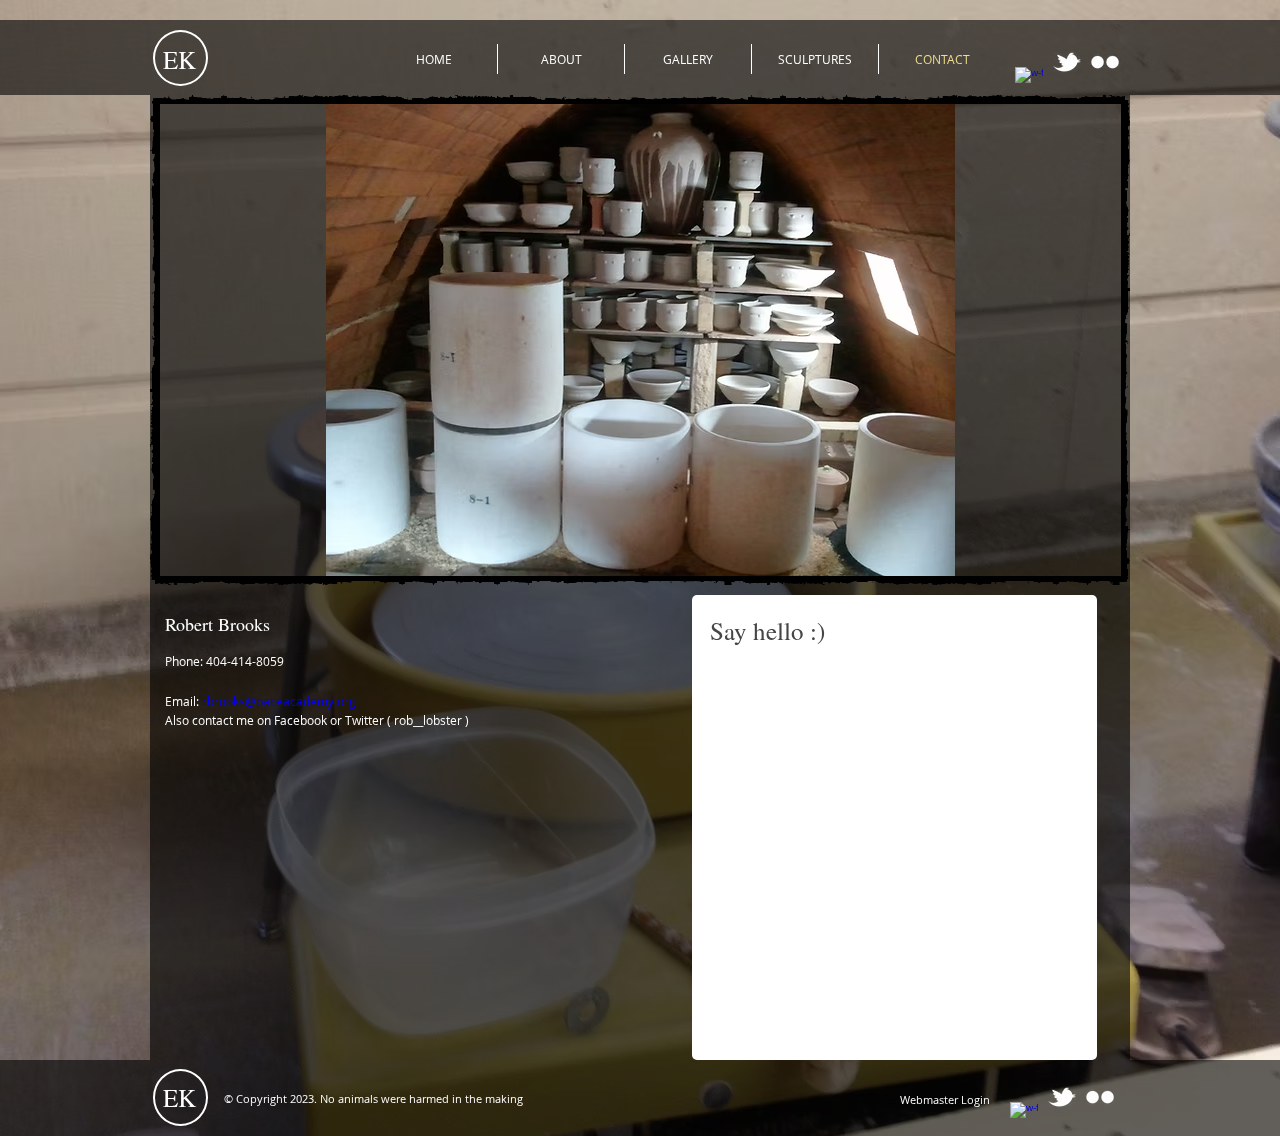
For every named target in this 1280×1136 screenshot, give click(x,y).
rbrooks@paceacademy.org (279, 701)
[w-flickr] (1105, 62)
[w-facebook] (1029, 81)
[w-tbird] (1067, 62)
